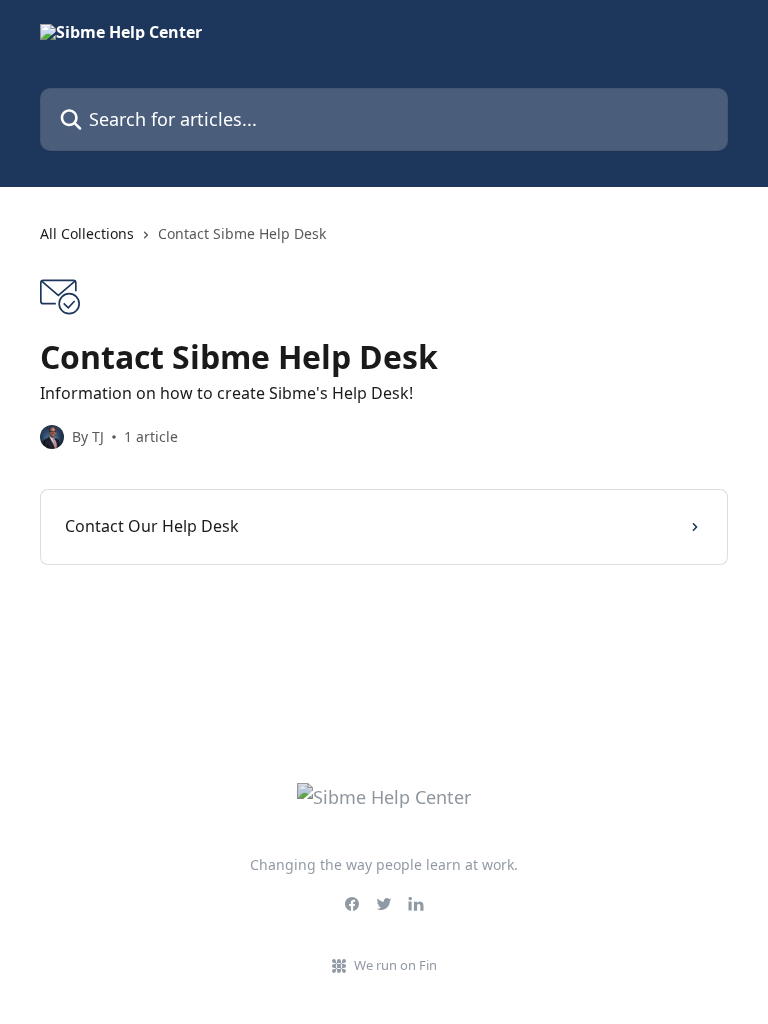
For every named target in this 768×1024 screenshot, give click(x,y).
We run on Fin (395, 965)
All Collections (87, 233)
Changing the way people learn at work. (384, 864)
